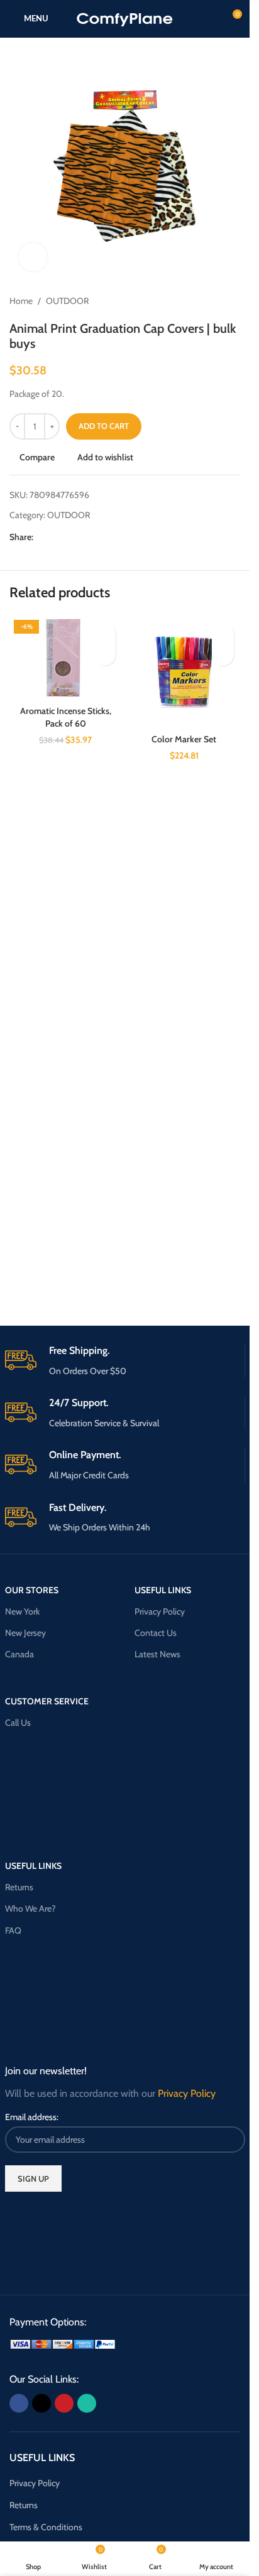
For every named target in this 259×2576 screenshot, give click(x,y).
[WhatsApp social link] (86, 537)
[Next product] (233, 301)
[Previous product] (202, 301)
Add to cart (104, 426)
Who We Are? (30, 1908)
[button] (105, 655)
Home (21, 301)
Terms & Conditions (46, 2527)
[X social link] (56, 537)
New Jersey (25, 1633)
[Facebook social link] (41, 537)
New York (22, 1611)
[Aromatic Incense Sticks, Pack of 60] (66, 658)
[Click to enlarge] (33, 257)
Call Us (18, 1723)
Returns (19, 1887)
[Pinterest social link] (71, 537)
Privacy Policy (160, 1611)
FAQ (13, 1930)
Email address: (32, 2117)
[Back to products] (218, 301)
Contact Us (156, 1633)
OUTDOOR (67, 301)
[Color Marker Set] (185, 672)
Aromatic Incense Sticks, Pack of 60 (66, 717)
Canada (19, 1654)
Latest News (157, 1654)
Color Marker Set (184, 739)
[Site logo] (125, 18)
